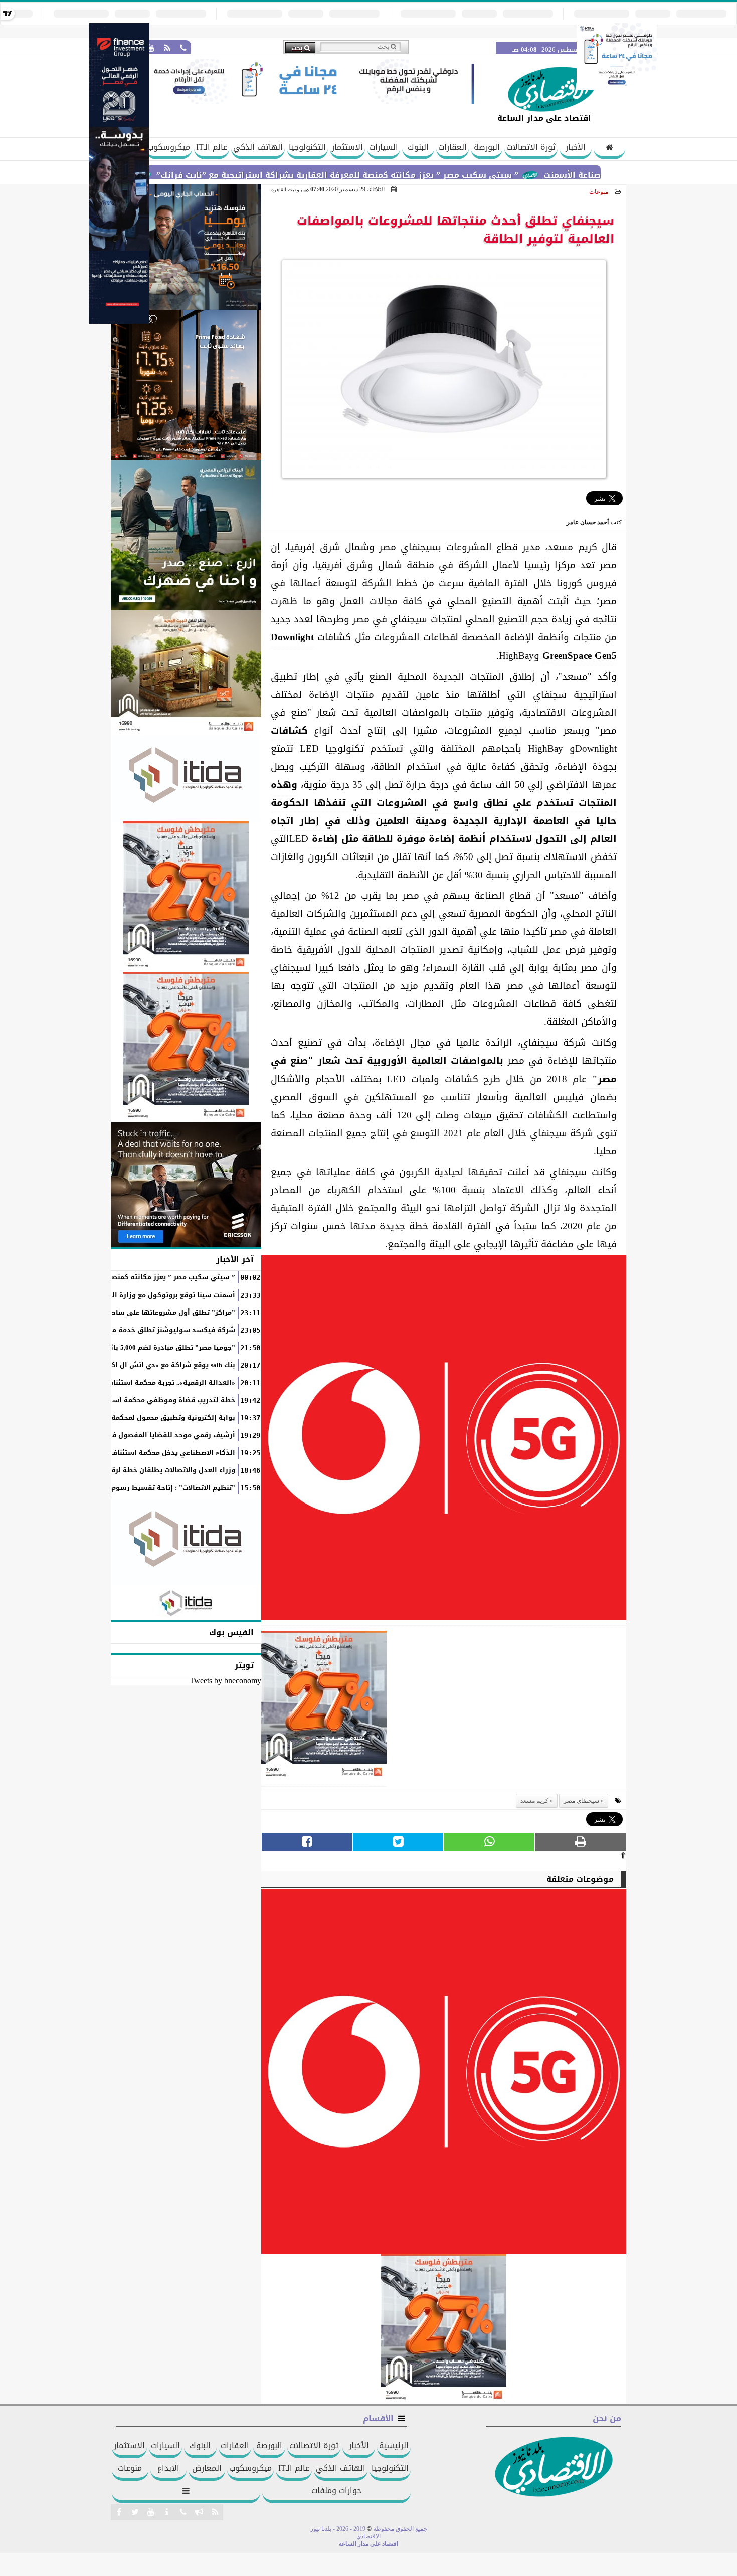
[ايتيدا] (186, 779)
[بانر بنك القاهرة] (186, 897)
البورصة (487, 147)
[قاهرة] (186, 1047)
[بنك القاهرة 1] (324, 1709)
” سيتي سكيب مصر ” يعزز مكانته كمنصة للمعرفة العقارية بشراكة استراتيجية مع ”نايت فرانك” (405, 175)
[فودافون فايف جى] (444, 1441)
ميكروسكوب (169, 147)
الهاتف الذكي (258, 147)
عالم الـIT (212, 147)
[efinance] (119, 321)
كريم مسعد (534, 1801)
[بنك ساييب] (186, 385)
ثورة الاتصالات (531, 147)
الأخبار (576, 147)
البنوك (418, 147)
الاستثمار (347, 147)
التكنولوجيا (307, 147)
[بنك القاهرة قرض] (186, 673)
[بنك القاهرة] (186, 247)
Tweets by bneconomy (225, 1681)
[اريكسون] (186, 1185)
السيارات (384, 147)
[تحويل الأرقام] (617, 87)
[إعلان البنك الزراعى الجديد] (186, 535)
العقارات (452, 147)
